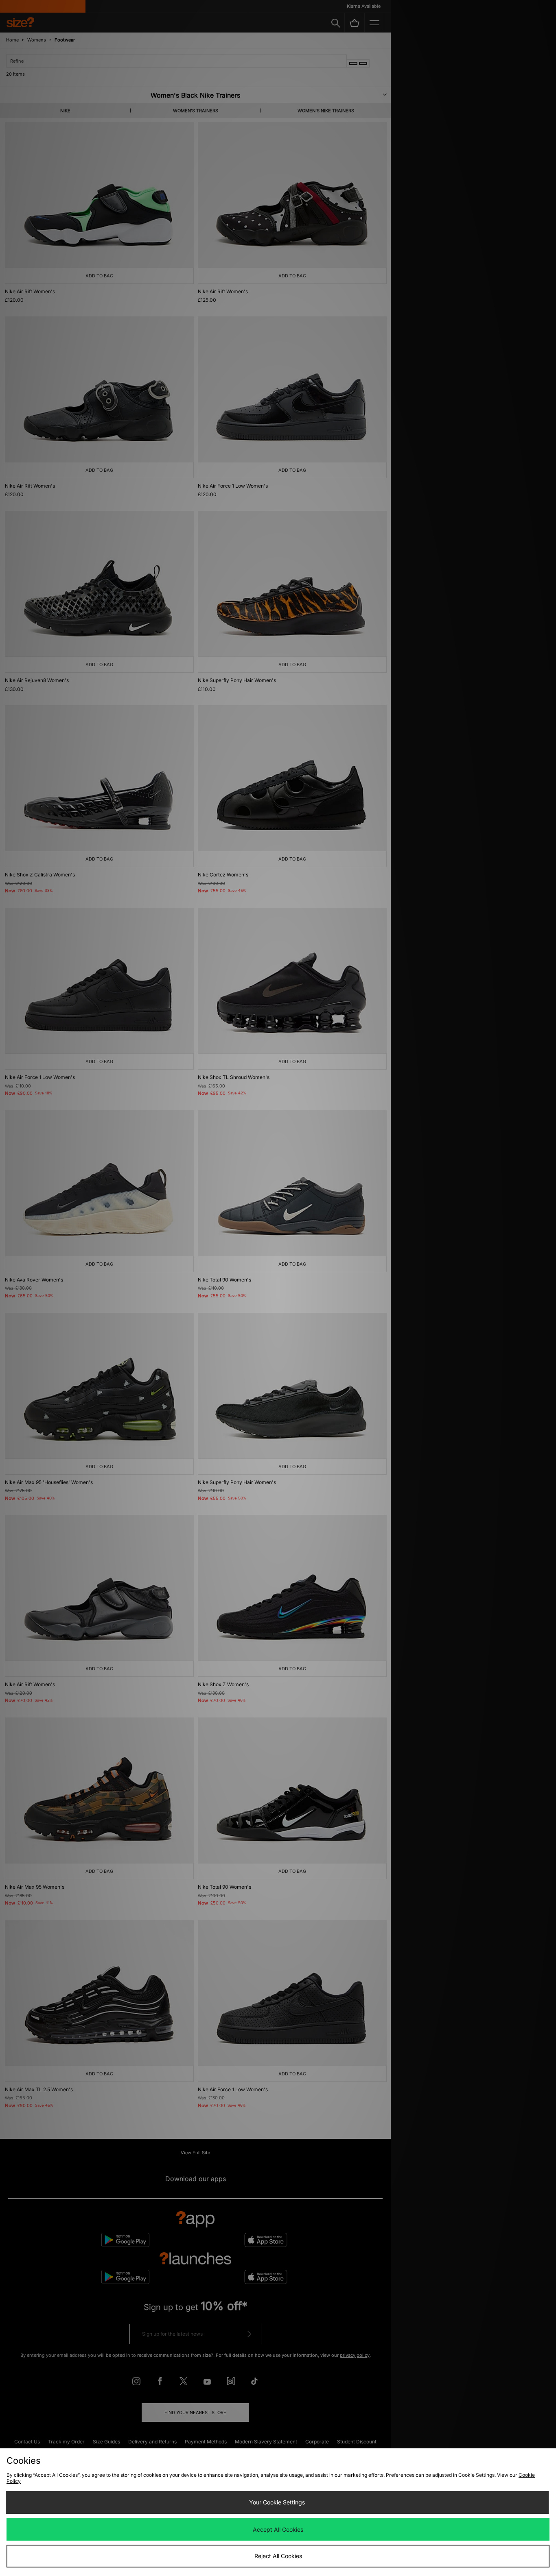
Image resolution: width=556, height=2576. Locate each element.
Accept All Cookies (278, 2529)
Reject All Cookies (278, 2556)
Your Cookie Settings (277, 2502)
